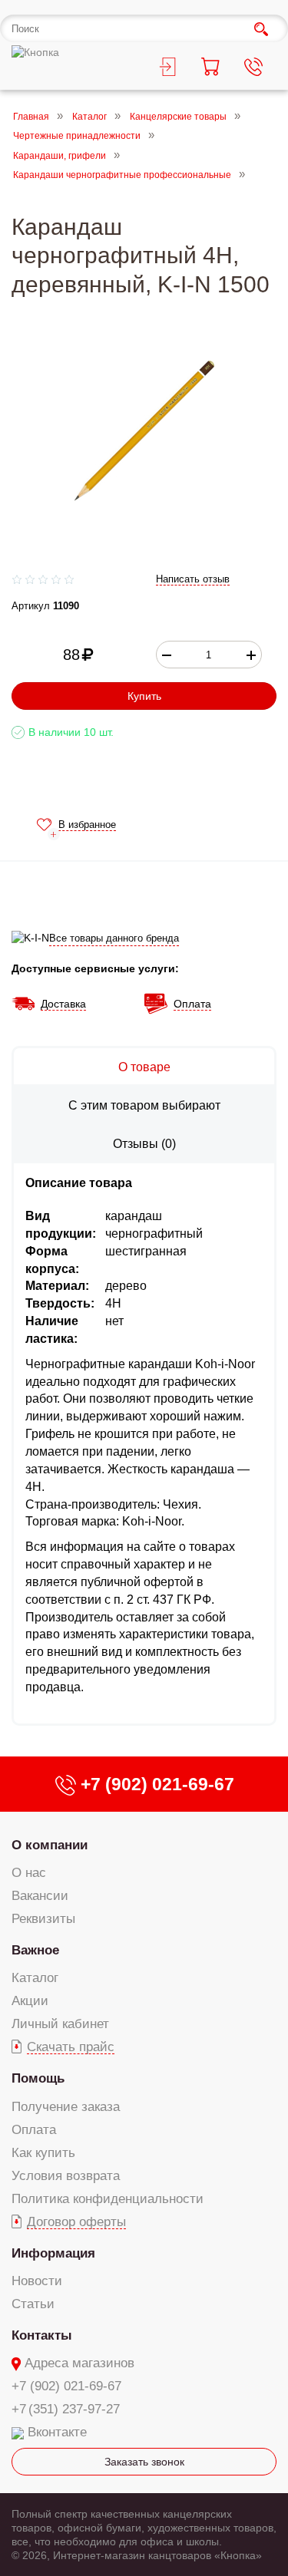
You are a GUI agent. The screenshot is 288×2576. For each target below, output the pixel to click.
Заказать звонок (144, 2462)
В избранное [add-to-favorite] (87, 825)
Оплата (34, 2130)
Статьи (33, 2304)
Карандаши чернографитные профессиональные (122, 176)
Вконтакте (57, 2432)
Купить (144, 696)
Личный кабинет (60, 2024)
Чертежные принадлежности (77, 137)
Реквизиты (43, 1919)
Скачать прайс (71, 2047)
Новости (37, 2281)
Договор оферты (76, 2222)
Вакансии (40, 1896)
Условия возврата (66, 2176)
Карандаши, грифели (60, 156)
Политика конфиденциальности (108, 2199)
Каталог (89, 117)
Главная (31, 117)
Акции (30, 2001)
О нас (29, 1873)
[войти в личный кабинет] (166, 69)
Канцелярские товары (178, 117)
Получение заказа (66, 2107)
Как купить (43, 2153)
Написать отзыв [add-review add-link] (193, 579)
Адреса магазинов (79, 2363)
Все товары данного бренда (114, 938)
